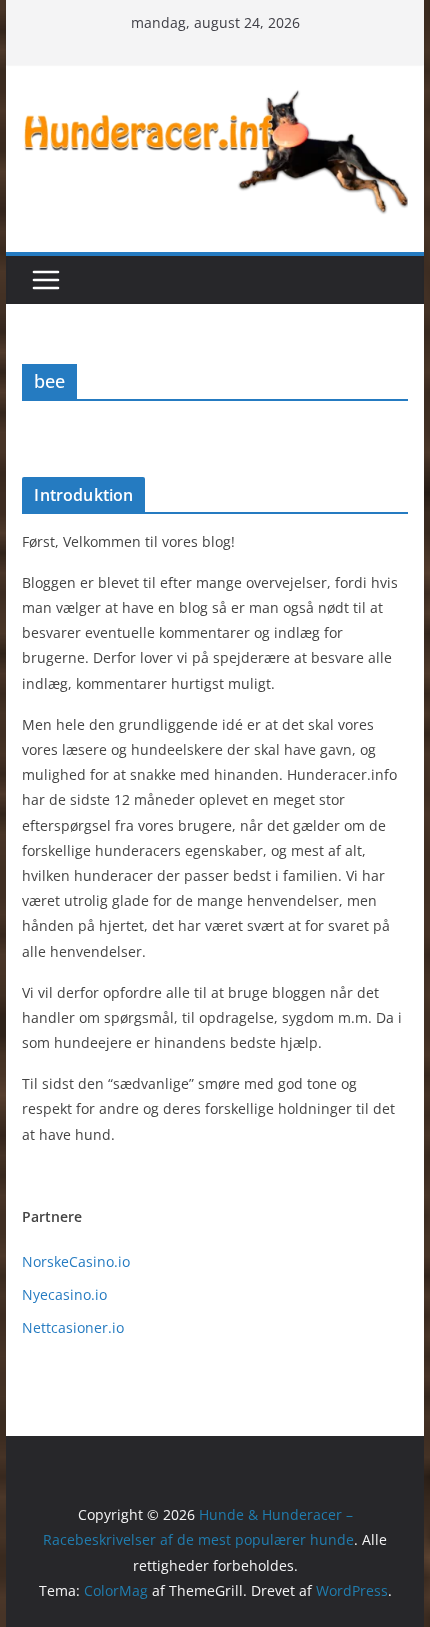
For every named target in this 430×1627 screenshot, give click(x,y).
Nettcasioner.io (73, 1327)
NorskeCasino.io (76, 1261)
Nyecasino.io (64, 1294)
